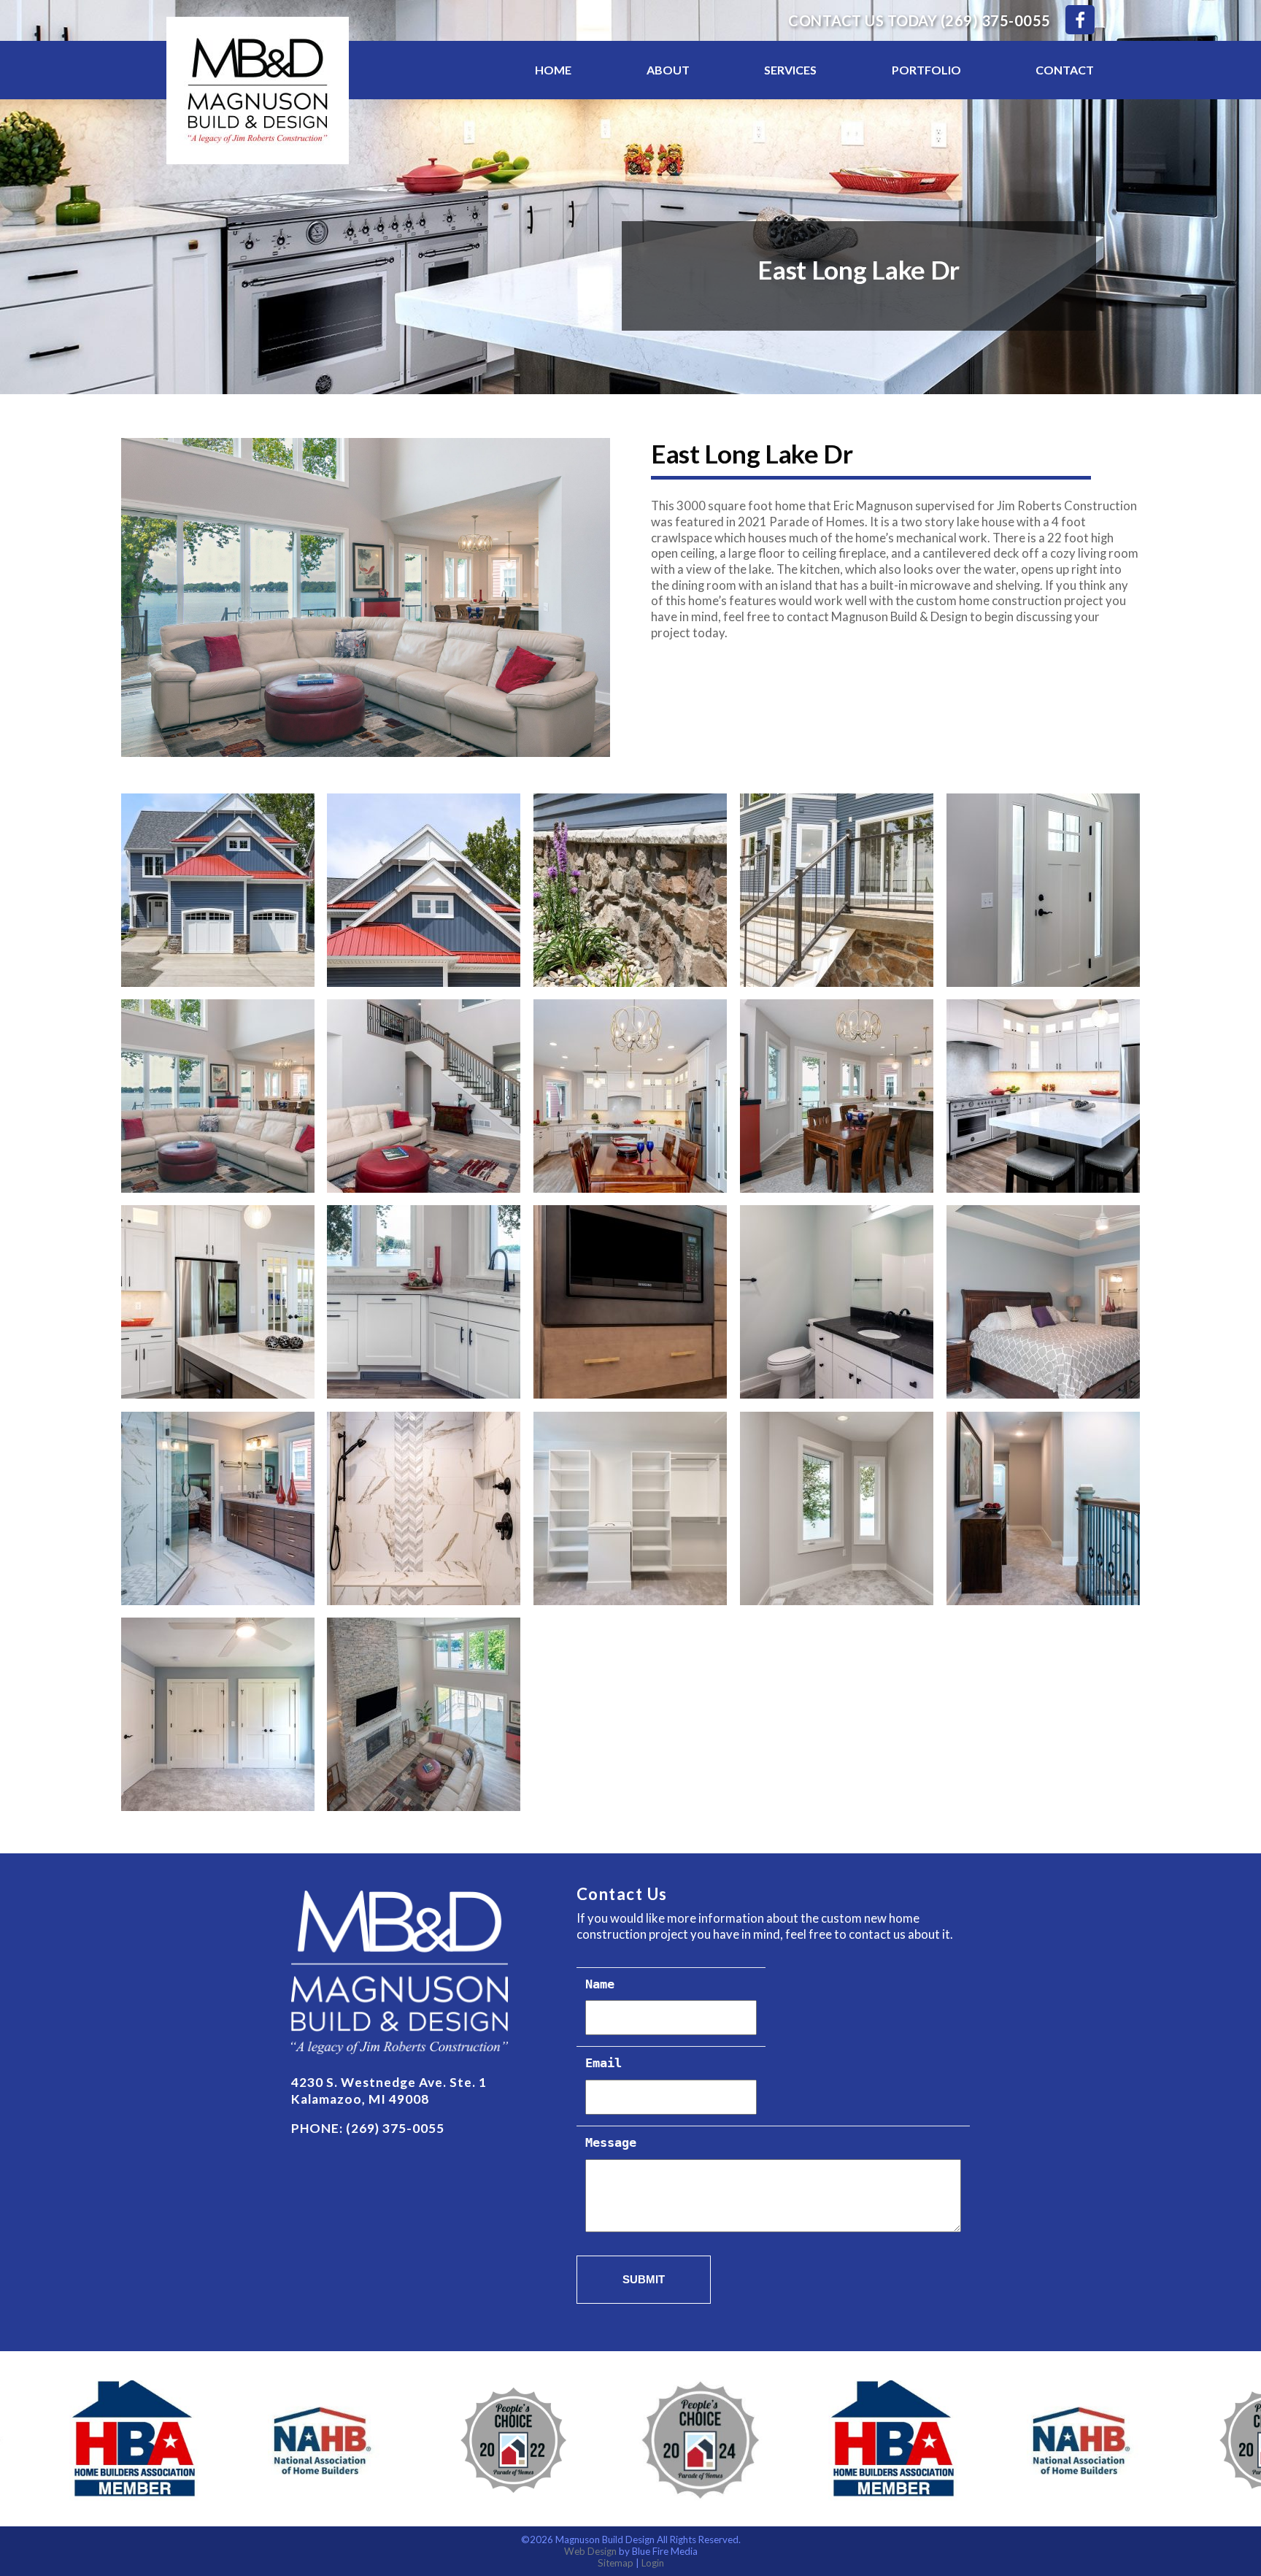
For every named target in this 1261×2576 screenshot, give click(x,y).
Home (553, 70)
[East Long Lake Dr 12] (424, 1302)
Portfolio (926, 70)
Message (611, 2144)
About (668, 70)
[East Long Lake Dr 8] (630, 1096)
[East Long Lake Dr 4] (837, 890)
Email (603, 2064)
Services (790, 70)
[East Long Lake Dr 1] (218, 890)
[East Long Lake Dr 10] (1043, 1096)
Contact (1065, 70)
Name (600, 1985)
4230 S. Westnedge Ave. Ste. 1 (389, 2082)
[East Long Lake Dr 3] (630, 890)
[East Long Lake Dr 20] (1043, 1508)
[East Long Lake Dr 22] (424, 1714)
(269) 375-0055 (996, 20)
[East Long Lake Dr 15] (1043, 1302)
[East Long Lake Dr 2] (424, 890)
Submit (644, 2279)
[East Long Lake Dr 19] (837, 1508)
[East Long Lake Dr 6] (218, 1096)
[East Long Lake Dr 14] (837, 1302)
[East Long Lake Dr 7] (424, 1096)
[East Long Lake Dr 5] (1043, 890)
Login (653, 2563)
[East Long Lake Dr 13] (630, 1302)
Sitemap (616, 2563)
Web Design (590, 2551)
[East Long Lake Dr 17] (424, 1508)
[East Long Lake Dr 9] (837, 1096)
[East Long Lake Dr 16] (218, 1508)
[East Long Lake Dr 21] (218, 1714)
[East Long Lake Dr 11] (218, 1302)
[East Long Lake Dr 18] (630, 1508)
